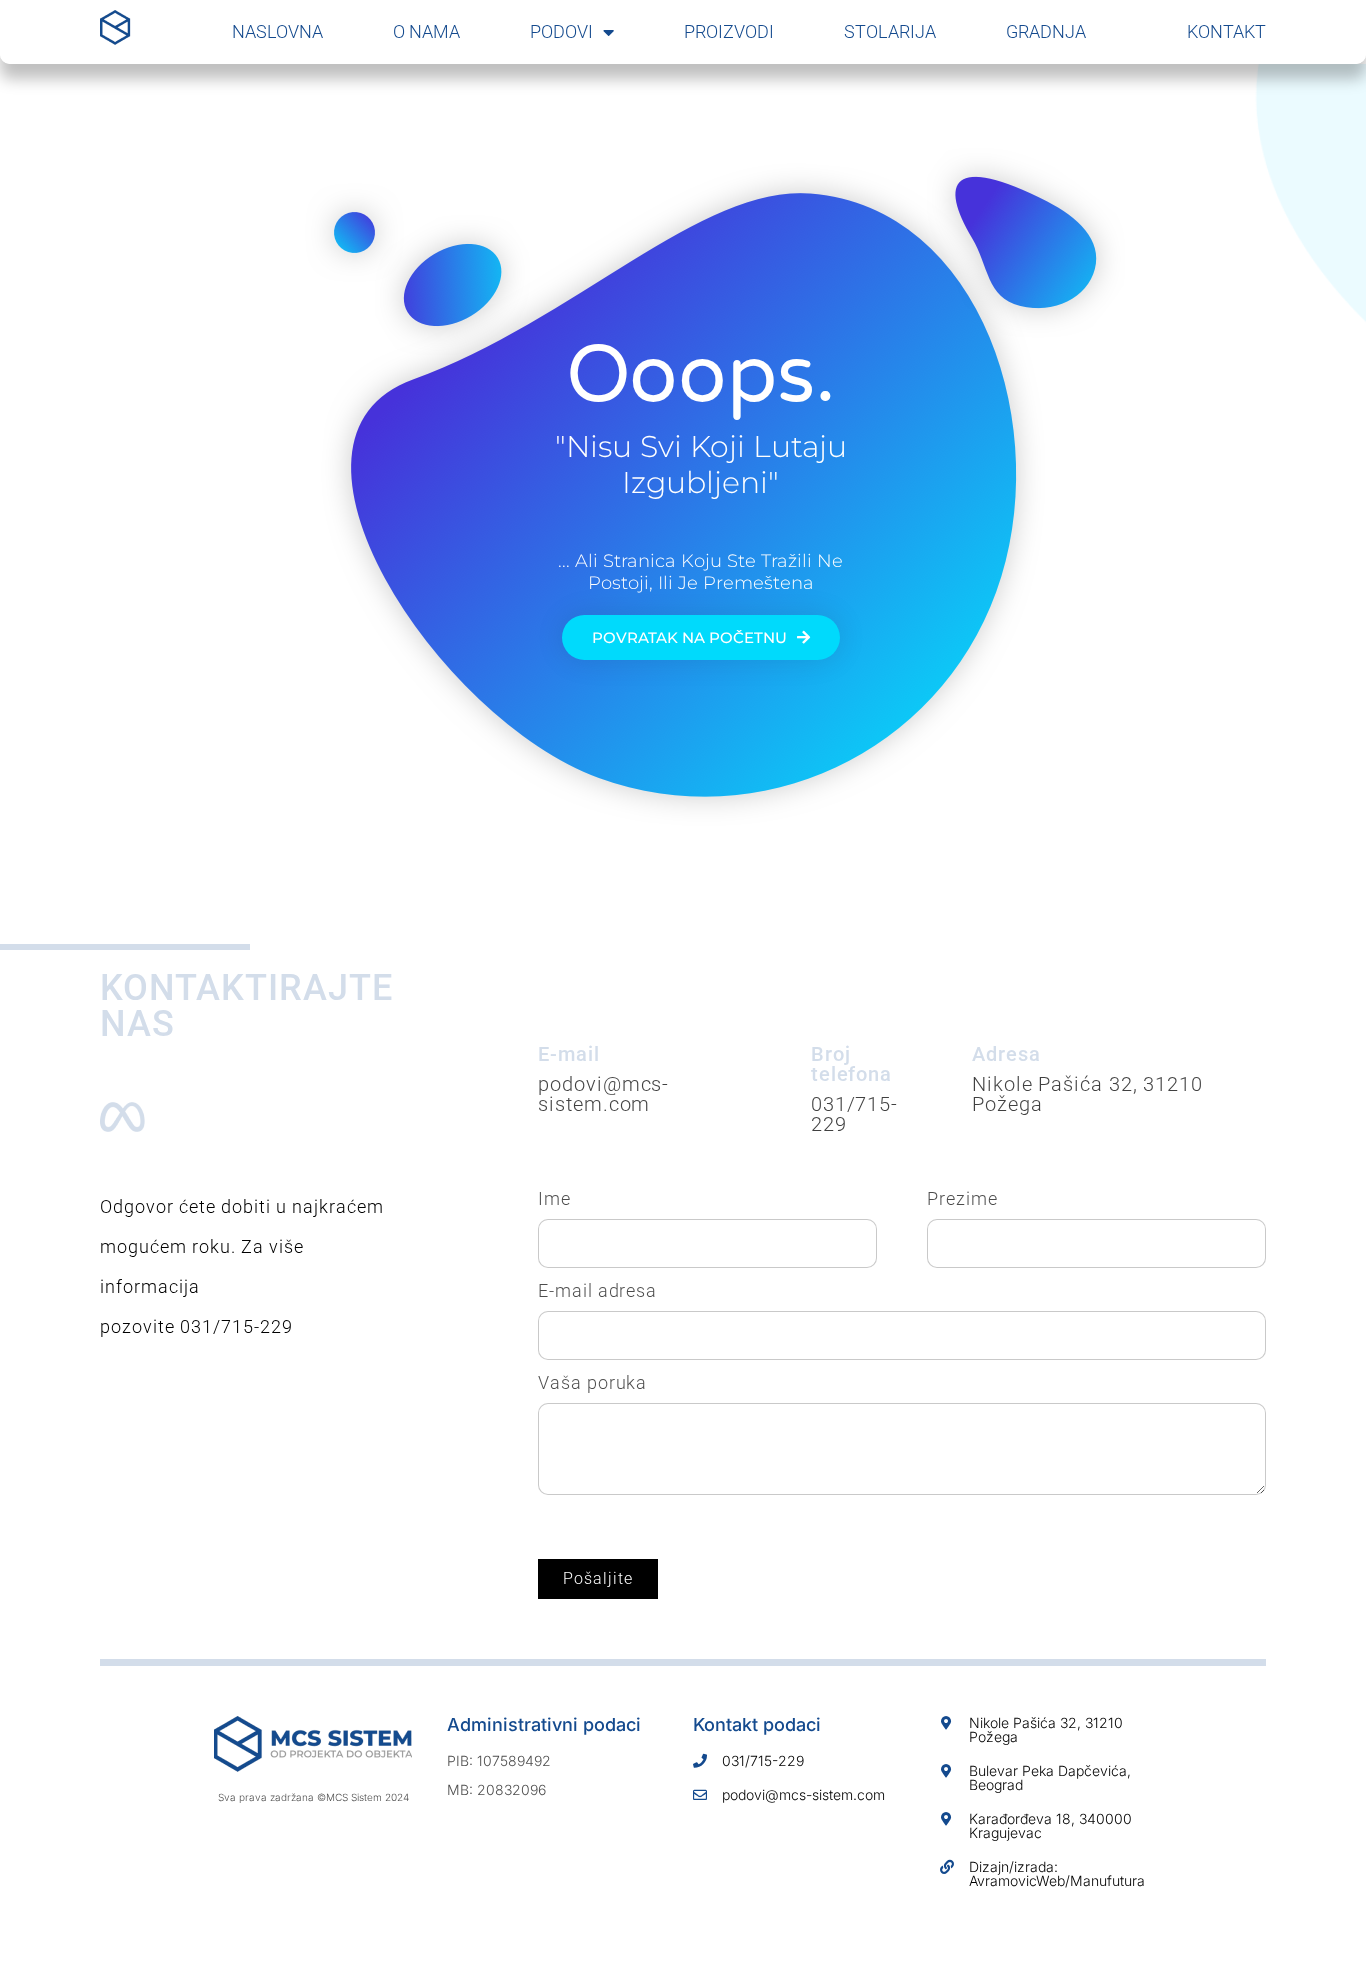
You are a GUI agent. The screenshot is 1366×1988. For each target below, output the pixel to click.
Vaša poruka (592, 1383)
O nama (426, 31)
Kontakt (1226, 31)
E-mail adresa (597, 1291)
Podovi (561, 31)
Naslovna (277, 31)
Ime (554, 1199)
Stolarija (890, 31)
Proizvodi (729, 31)
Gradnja (1046, 31)
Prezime (962, 1199)
